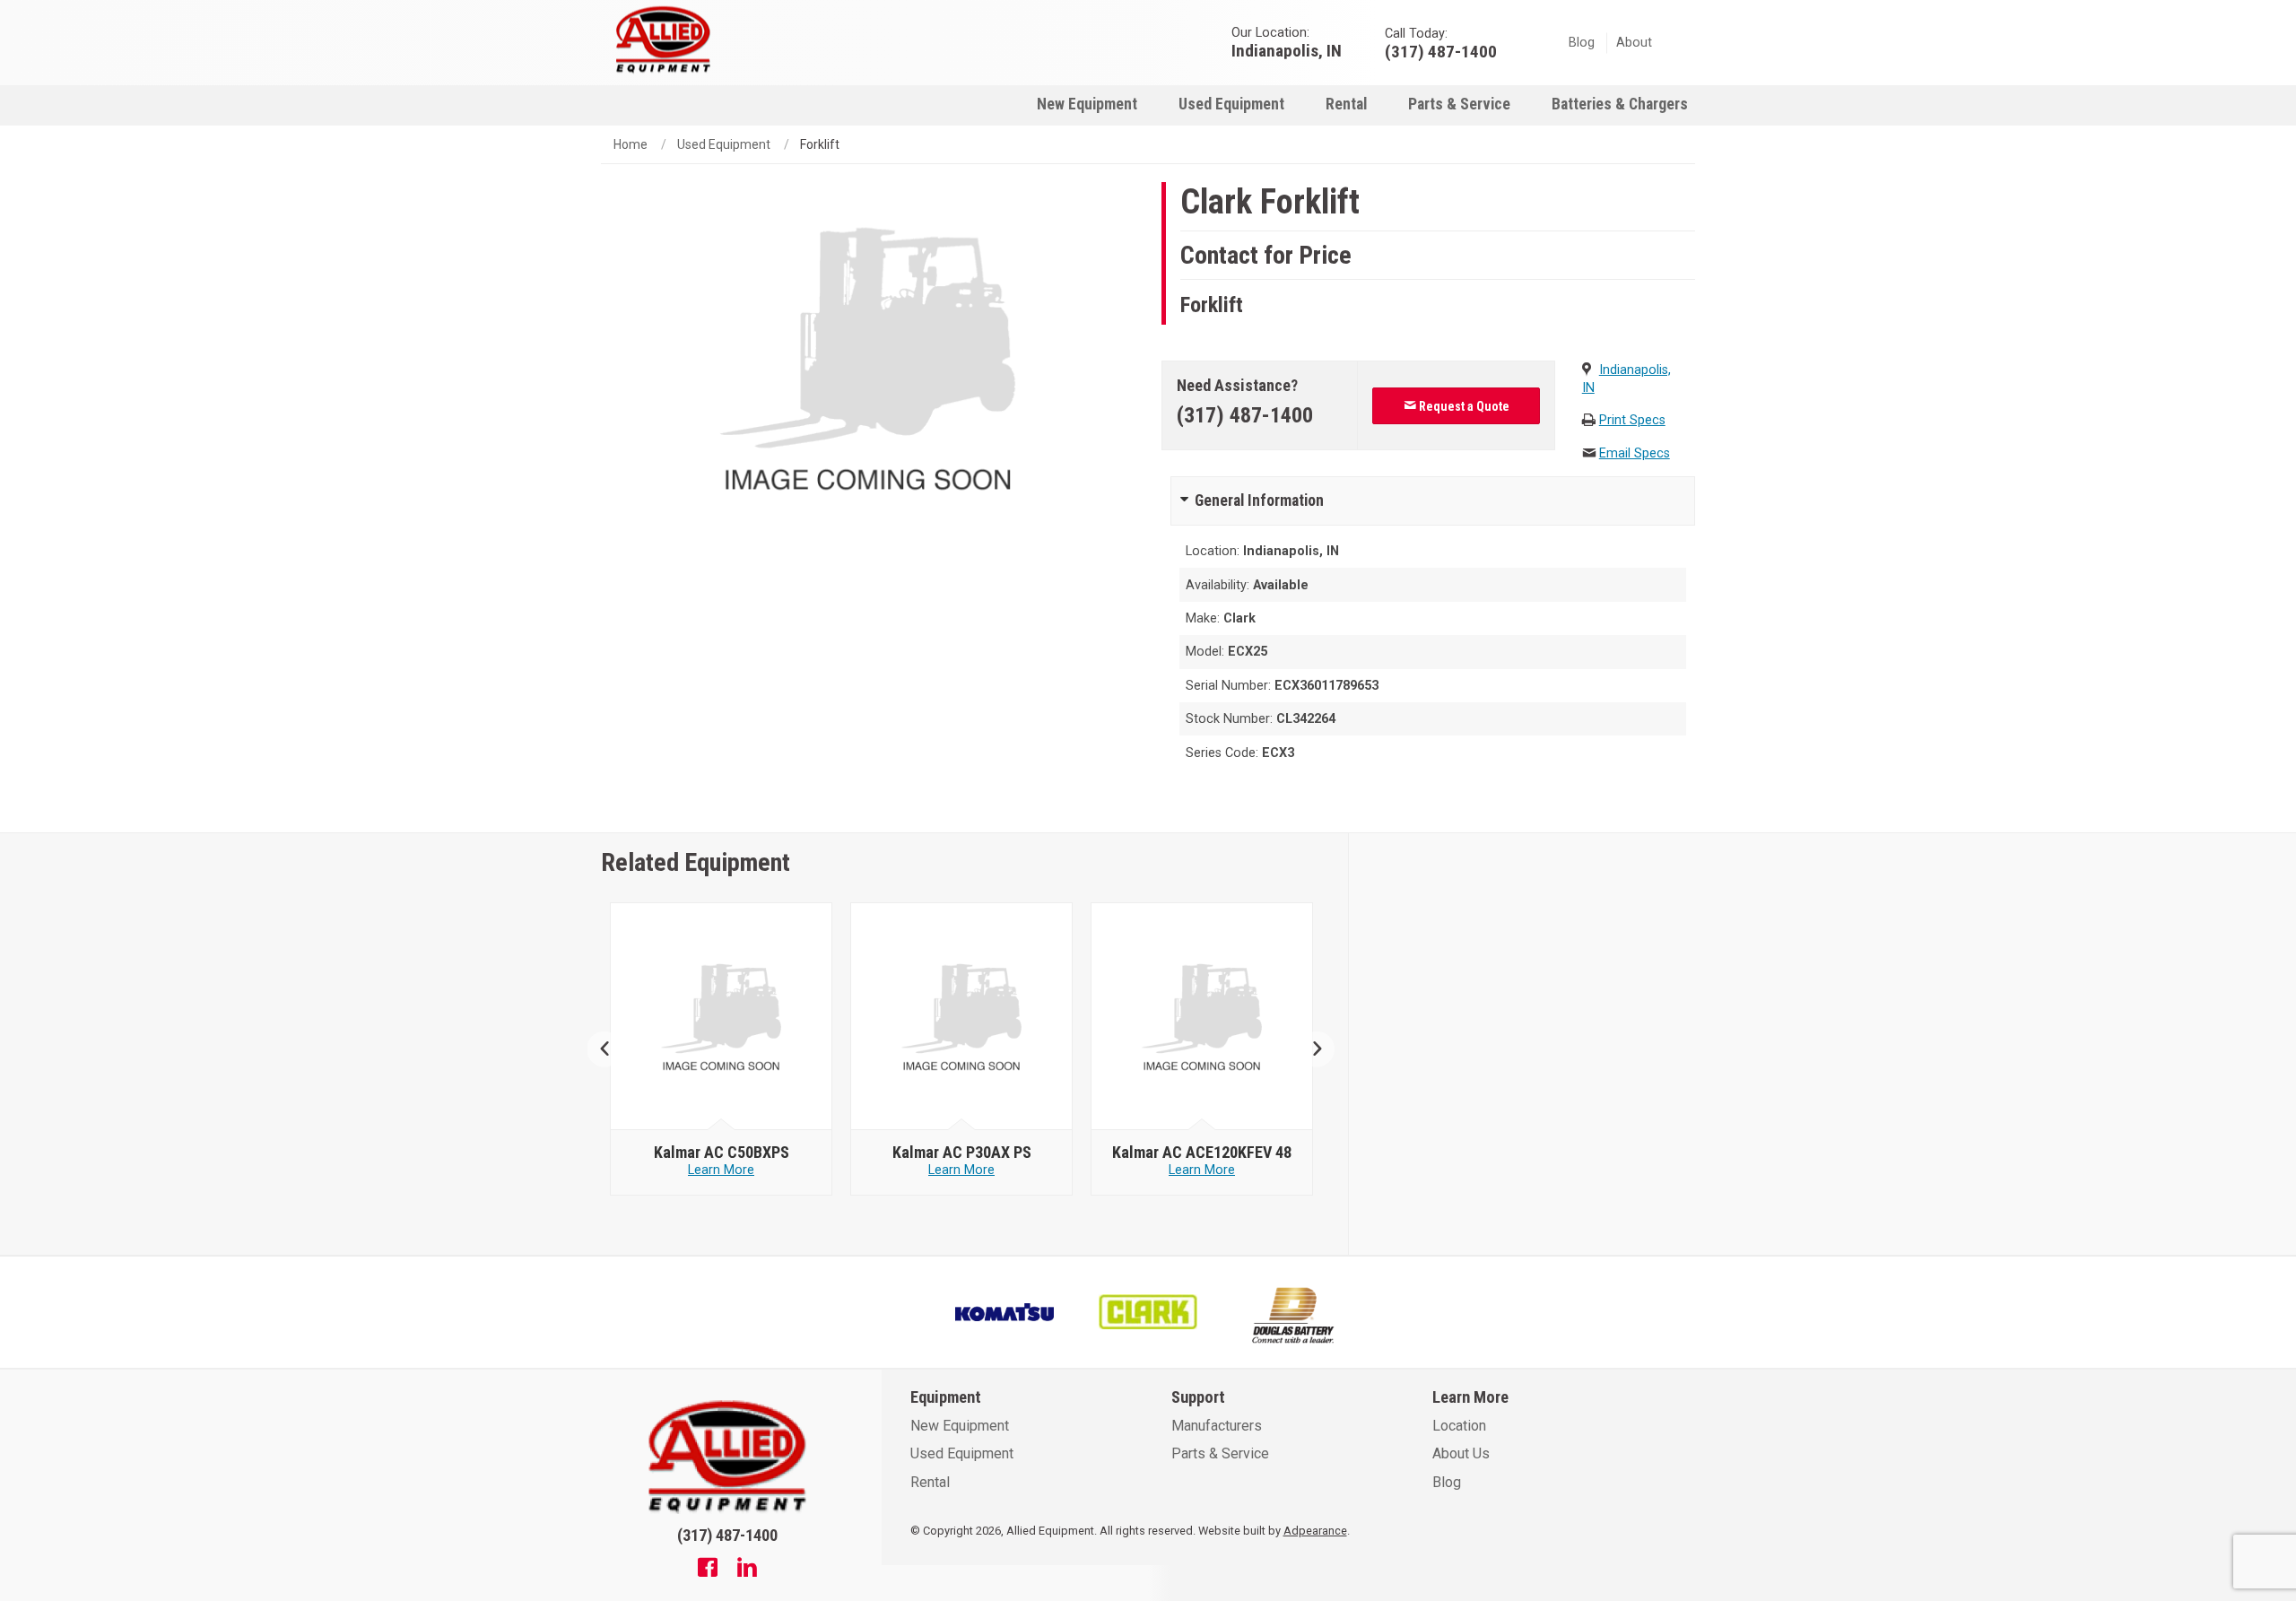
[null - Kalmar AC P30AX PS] (962, 1017)
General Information (1259, 500)
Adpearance (1315, 1531)
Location (1459, 1426)
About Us (1461, 1453)
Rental (1346, 104)
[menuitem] (1087, 104)
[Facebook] (708, 1570)
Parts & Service (1459, 104)
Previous (612, 1049)
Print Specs (1632, 420)
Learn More (721, 1170)
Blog (1582, 43)
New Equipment (1087, 104)
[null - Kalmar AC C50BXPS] (722, 1017)
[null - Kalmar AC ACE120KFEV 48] (1202, 1017)
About (1634, 43)
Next (1310, 1049)
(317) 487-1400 (1245, 415)
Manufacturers (1217, 1426)
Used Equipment (1231, 104)
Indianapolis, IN (1287, 50)
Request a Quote (1463, 406)
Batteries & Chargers (1620, 104)
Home (631, 144)
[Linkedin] (747, 1570)
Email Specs (1635, 453)
